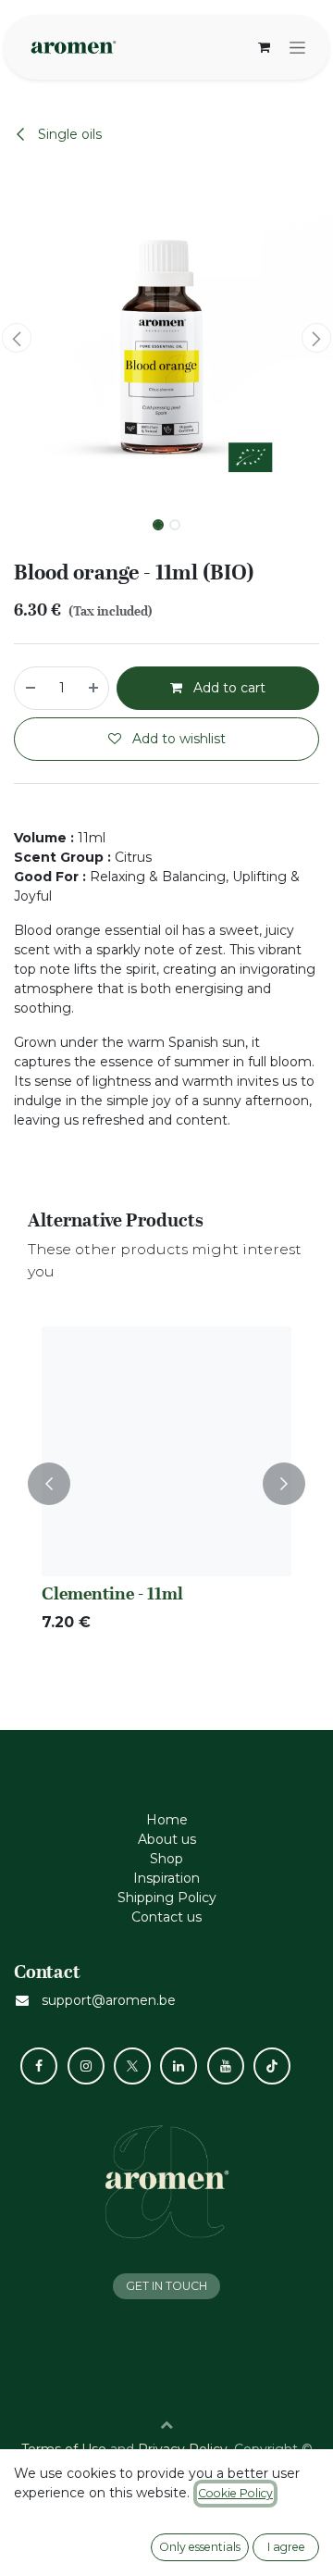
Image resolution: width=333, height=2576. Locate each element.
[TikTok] (272, 2066)
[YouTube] (226, 2066)
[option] (166, 1484)
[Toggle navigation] (297, 47)
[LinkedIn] (179, 2066)
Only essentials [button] (200, 2547)
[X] (132, 2066)
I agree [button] (286, 2547)
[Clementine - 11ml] (166, 1451)
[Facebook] (39, 2066)
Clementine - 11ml (112, 1593)
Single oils (68, 134)
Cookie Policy (235, 2493)
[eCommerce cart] (264, 47)
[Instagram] (86, 2066)
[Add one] (94, 688)
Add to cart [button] (228, 688)
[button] (17, 338)
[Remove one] (30, 688)
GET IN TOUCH (166, 2286)
